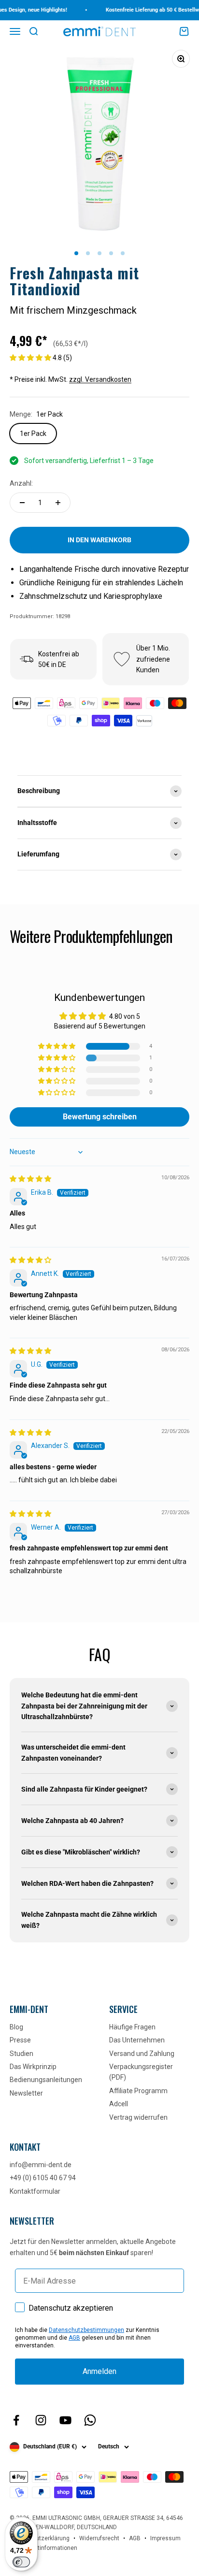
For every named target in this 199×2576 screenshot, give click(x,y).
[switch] (21, 2562)
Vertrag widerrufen (138, 2117)
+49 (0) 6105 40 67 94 (43, 2178)
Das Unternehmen (137, 2040)
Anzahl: (21, 483)
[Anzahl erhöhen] (58, 503)
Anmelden (99, 2371)
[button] (31, 358)
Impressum (165, 2538)
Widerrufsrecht (99, 2538)
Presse (20, 2040)
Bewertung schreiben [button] (100, 1117)
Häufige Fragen (132, 2027)
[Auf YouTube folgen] (65, 2420)
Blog (16, 2027)
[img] (30, 1179)
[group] (99, 791)
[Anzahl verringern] (22, 503)
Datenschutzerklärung (40, 2538)
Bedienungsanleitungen (46, 2080)
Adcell (119, 2104)
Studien (21, 2054)
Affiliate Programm (138, 2091)
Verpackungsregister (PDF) (141, 2072)
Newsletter (26, 2093)
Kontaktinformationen (48, 2548)
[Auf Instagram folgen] (41, 2420)
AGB (74, 2338)
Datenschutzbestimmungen (86, 2330)
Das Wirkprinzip (33, 2067)
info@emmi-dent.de (41, 2165)
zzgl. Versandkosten (100, 379)
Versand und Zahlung (142, 2054)
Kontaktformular (35, 2191)
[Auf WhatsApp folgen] (90, 2420)
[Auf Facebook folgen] (16, 2420)
